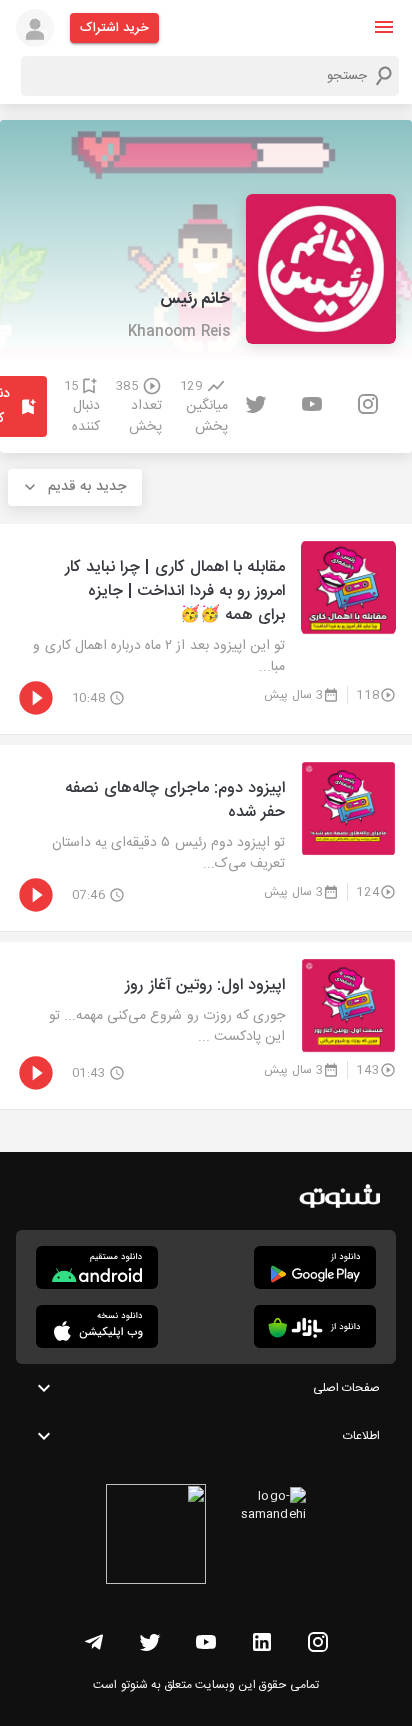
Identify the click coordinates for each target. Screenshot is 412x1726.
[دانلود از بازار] (315, 1326)
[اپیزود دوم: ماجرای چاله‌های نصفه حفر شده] (206, 838)
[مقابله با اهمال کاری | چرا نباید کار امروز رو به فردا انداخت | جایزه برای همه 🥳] (206, 629)
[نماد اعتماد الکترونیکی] (156, 1537)
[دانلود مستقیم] (97, 1267)
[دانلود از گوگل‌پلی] (315, 1267)
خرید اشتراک (114, 28)
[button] (384, 27)
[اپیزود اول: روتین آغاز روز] (206, 1025)
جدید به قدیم (87, 487)
